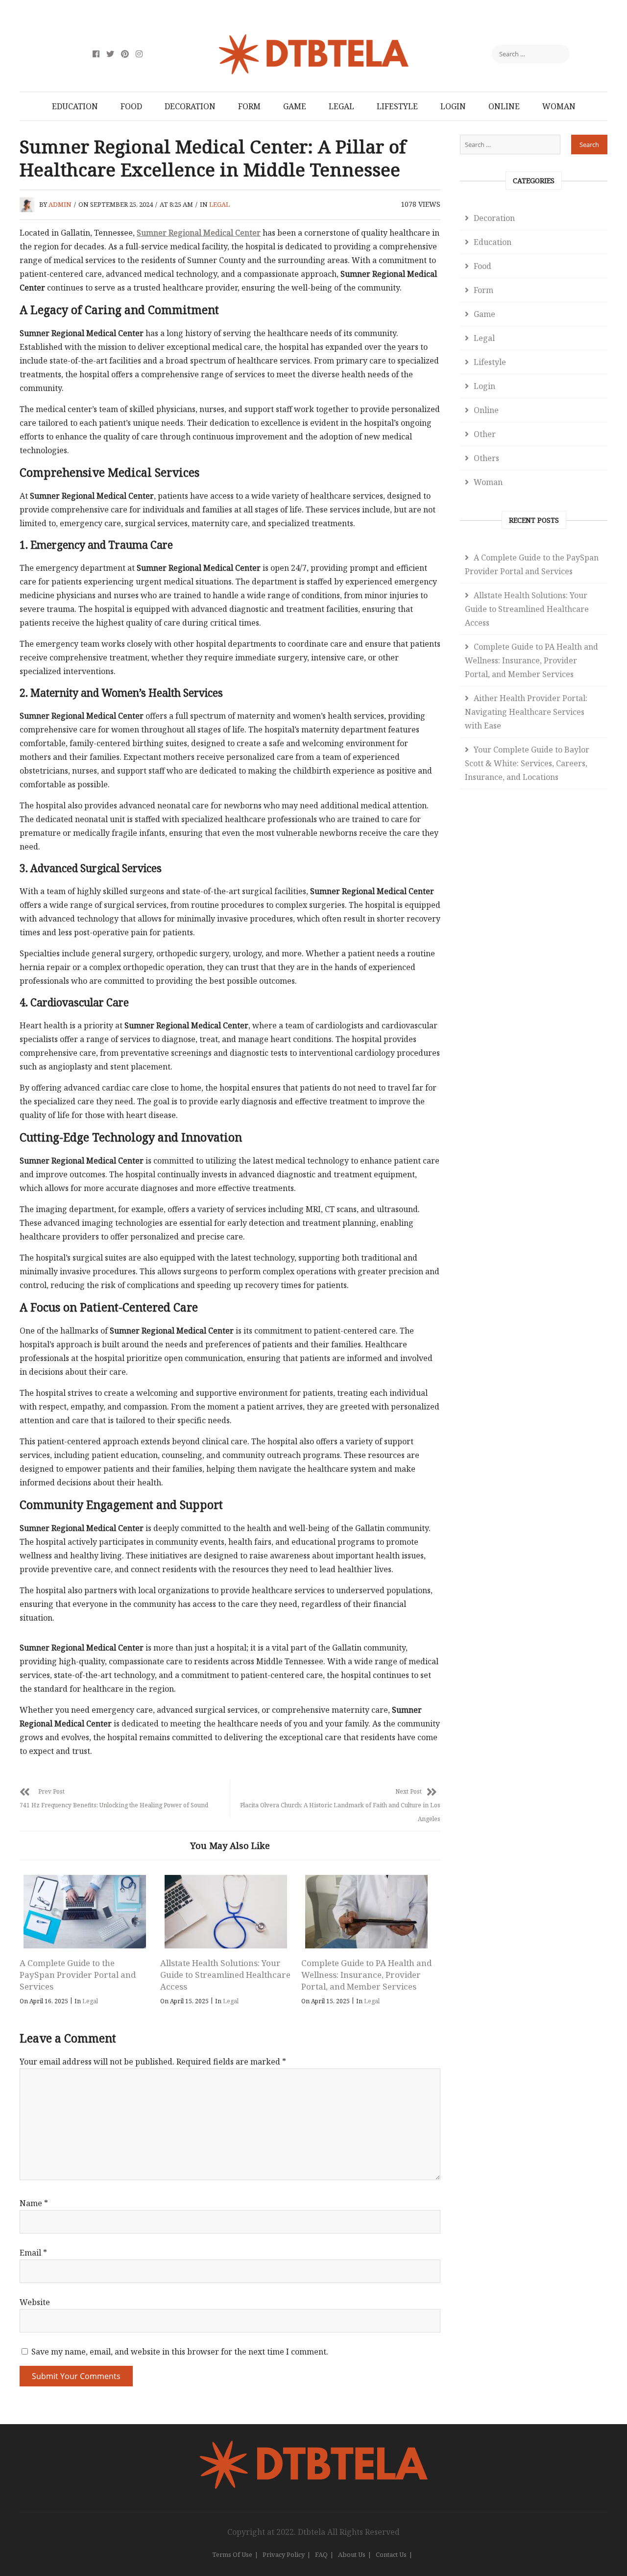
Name (34, 2203)
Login (453, 106)
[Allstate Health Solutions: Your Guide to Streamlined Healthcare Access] (225, 1912)
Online (504, 106)
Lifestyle (397, 106)
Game (295, 106)
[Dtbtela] (313, 2446)
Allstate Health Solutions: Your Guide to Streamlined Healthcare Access (225, 1975)
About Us (352, 2554)
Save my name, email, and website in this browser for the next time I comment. (180, 2352)
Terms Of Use (232, 2554)
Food (131, 106)
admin (60, 204)
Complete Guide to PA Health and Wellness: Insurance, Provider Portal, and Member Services (366, 1975)
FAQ (321, 2554)
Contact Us (391, 2554)
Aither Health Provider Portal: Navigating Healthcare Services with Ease (526, 712)
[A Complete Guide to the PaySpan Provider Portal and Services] (85, 1912)
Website (35, 2302)
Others (486, 458)
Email (33, 2253)
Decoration (190, 106)
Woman (559, 106)
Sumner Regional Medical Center (199, 233)
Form (249, 106)
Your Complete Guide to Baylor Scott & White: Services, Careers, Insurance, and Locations (527, 763)
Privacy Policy (284, 2554)
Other (485, 434)
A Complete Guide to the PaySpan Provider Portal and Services (78, 1975)
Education (75, 106)
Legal (341, 106)
